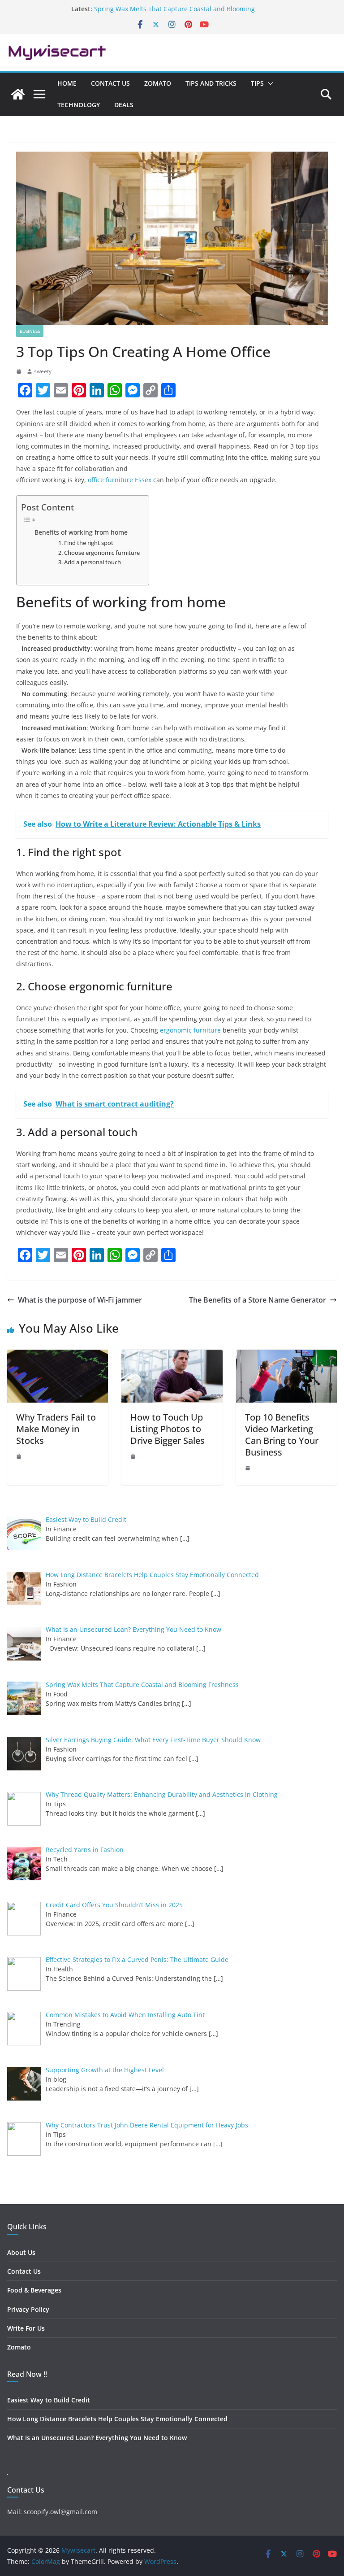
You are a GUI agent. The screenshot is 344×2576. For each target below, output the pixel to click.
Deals (124, 105)
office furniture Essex (120, 480)
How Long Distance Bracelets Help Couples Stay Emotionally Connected (117, 2419)
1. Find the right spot (86, 543)
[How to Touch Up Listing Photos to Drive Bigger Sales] (172, 1356)
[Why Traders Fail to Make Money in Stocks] (58, 1356)
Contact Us (110, 83)
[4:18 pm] (249, 1468)
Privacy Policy (28, 2309)
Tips (257, 83)
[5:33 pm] (20, 1456)
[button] (269, 83)
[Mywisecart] (18, 94)
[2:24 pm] (20, 371)
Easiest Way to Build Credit (49, 2400)
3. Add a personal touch (90, 562)
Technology (79, 105)
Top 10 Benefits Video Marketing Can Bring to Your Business (282, 1435)
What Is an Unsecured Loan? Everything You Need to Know (97, 2438)
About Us (21, 2252)
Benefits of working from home (81, 532)
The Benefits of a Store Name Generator (258, 1300)
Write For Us (26, 2328)
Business (30, 331)
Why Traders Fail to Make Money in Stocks (56, 1429)
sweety (43, 371)
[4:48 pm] (134, 1456)
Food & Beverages (34, 2290)
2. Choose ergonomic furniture (99, 553)
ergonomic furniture (190, 1030)
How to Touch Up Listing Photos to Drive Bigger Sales (168, 1429)
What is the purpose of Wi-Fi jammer (80, 1300)
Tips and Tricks (211, 83)
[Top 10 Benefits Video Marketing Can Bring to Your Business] (286, 1356)
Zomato (158, 83)
